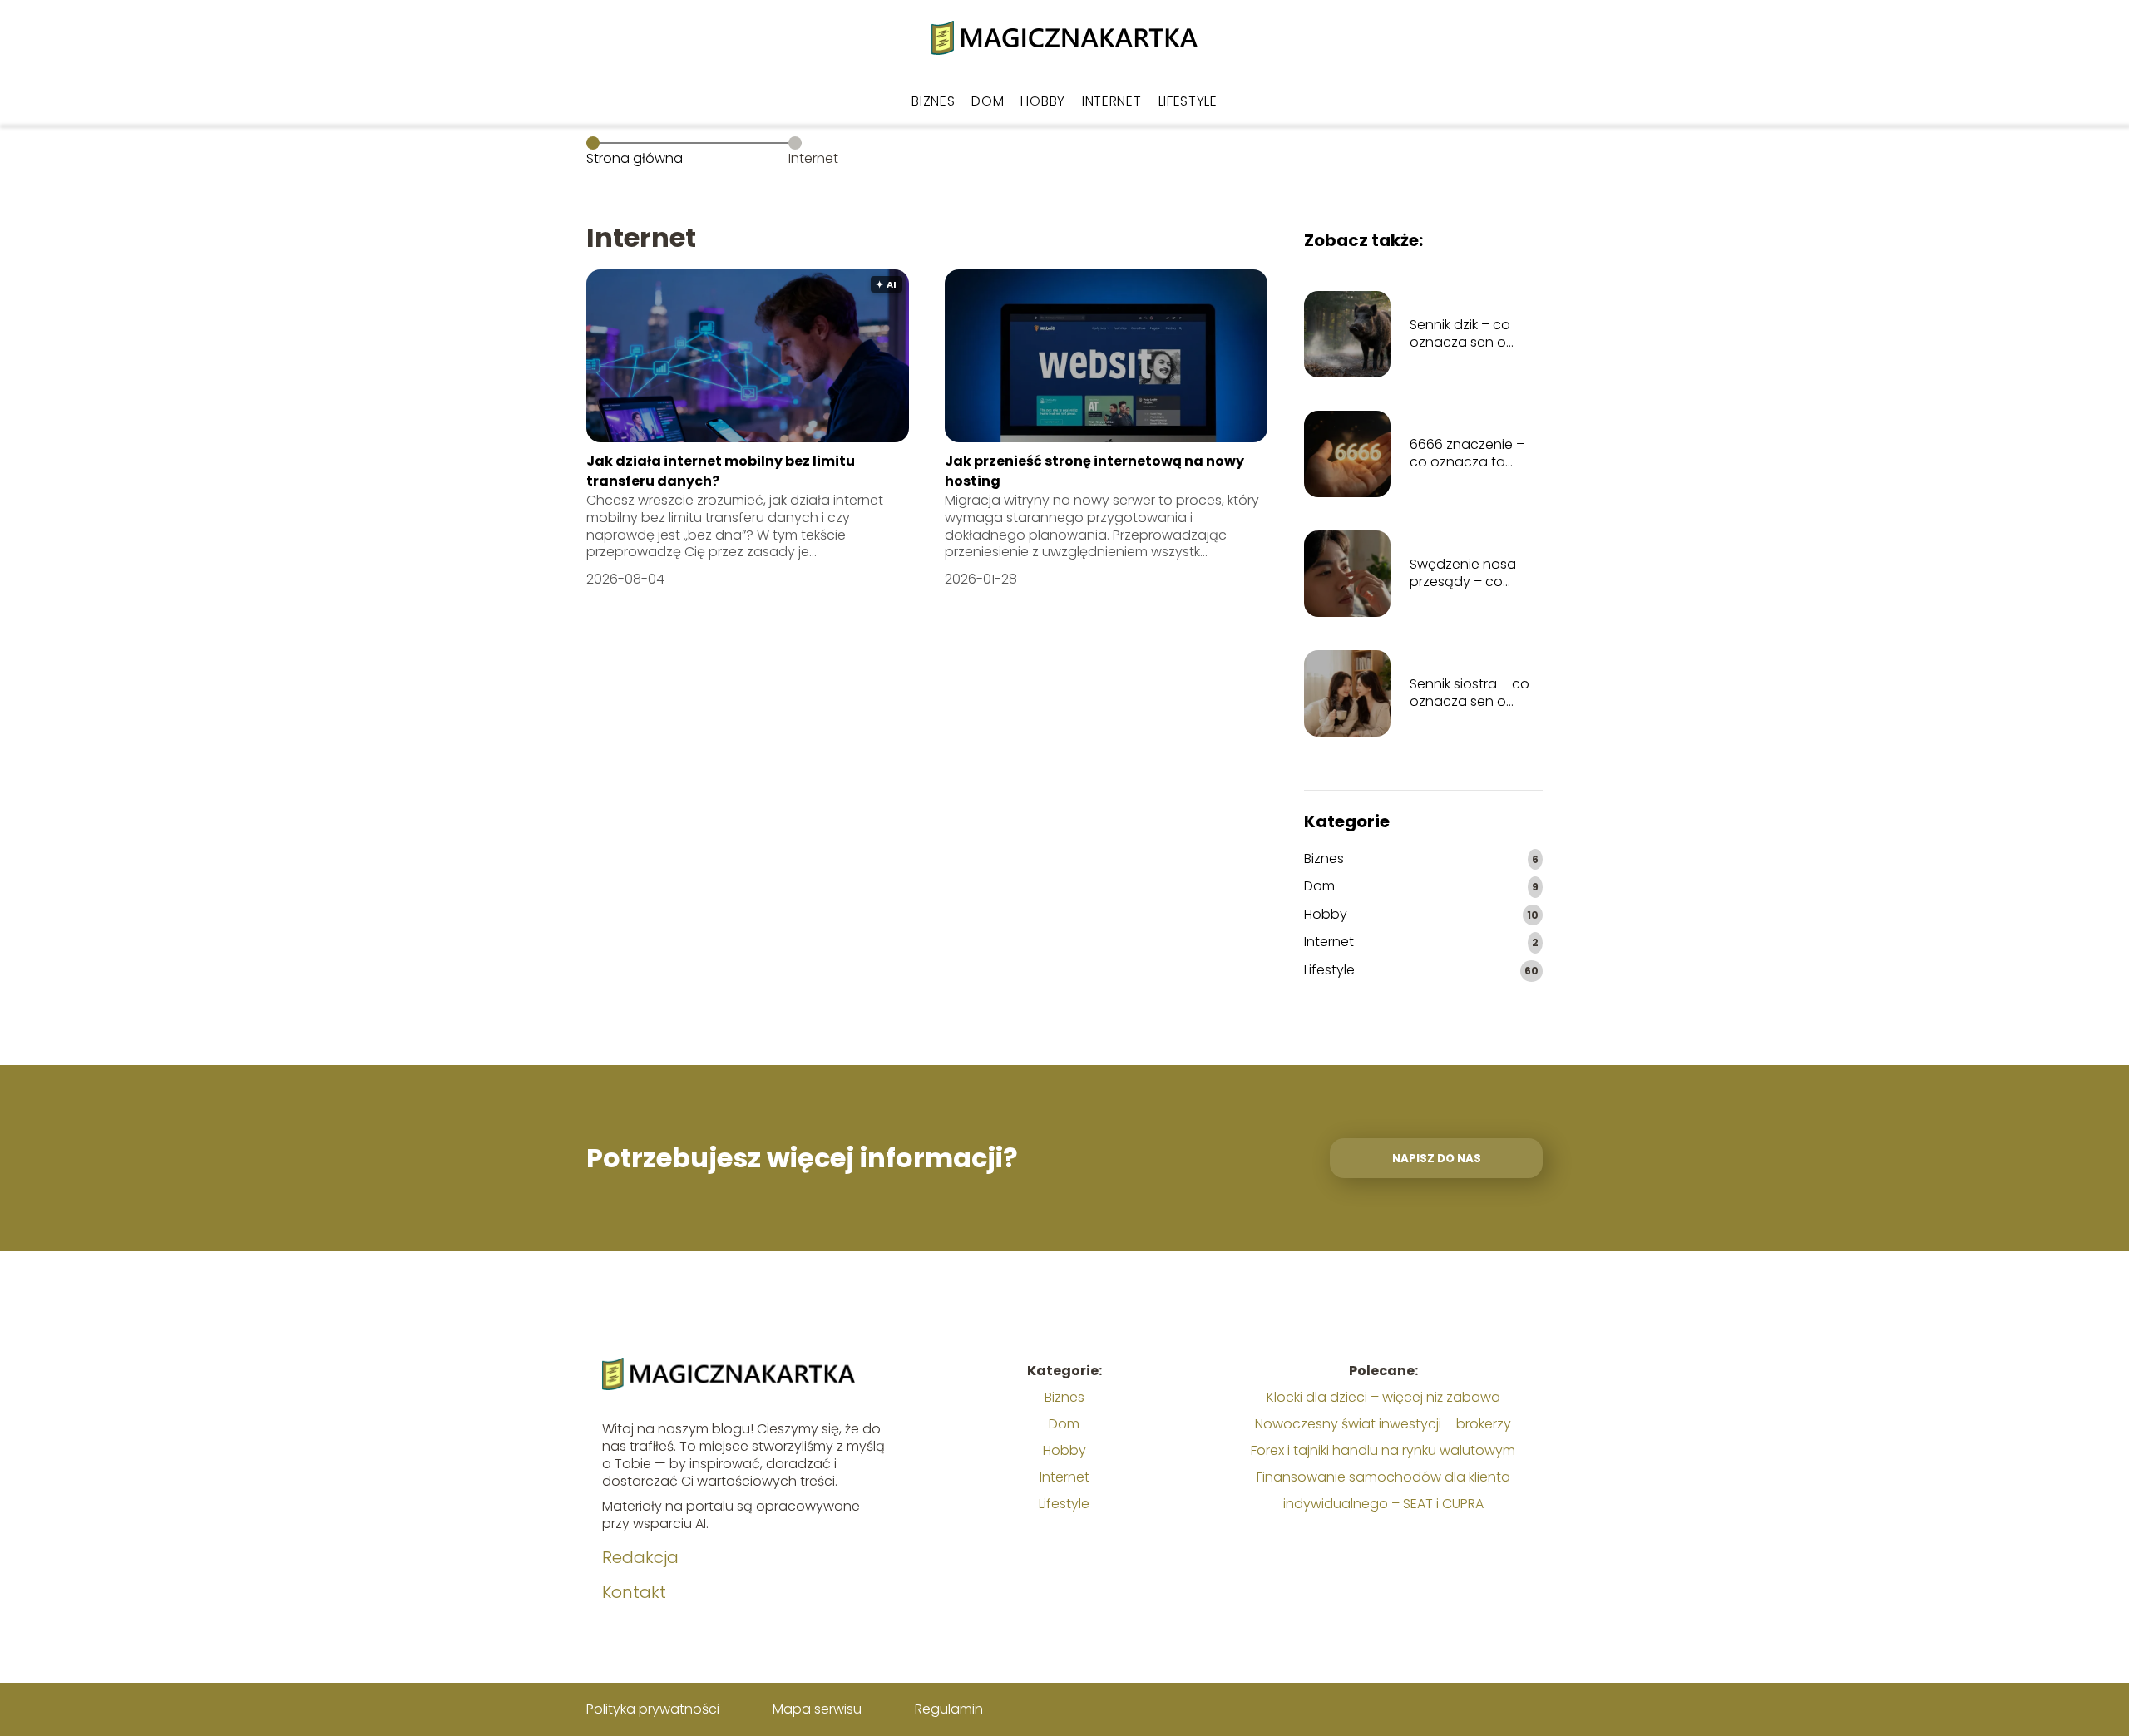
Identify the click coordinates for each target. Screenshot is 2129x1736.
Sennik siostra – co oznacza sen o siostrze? (1470, 693)
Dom (988, 101)
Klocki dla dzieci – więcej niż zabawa (1383, 1397)
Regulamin (949, 1709)
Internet (1112, 101)
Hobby (1043, 101)
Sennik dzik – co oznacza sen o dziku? (1460, 334)
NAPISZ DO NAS (1437, 1159)
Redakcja (640, 1557)
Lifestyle (1188, 101)
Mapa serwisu (817, 1709)
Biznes (933, 101)
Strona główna (635, 158)
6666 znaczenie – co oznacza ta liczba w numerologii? (1467, 454)
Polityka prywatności (653, 1709)
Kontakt (634, 1592)
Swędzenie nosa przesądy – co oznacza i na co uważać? (1463, 574)
